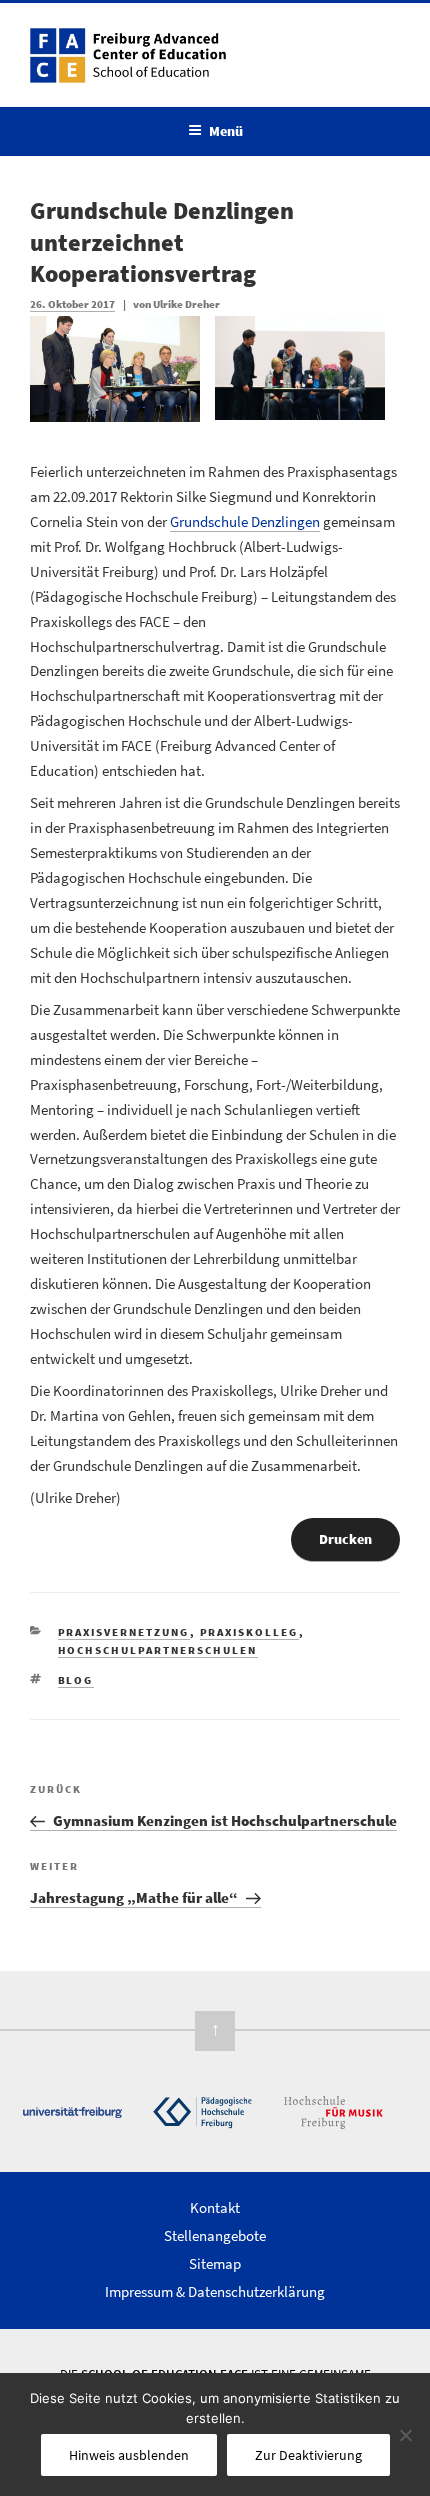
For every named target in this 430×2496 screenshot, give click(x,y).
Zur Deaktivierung (308, 2455)
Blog (76, 1680)
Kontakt (215, 2207)
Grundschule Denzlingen (245, 521)
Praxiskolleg (249, 1632)
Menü (226, 131)
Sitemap (215, 2263)
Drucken (345, 1539)
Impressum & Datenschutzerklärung (215, 2291)
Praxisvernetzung (124, 1632)
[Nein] (405, 2435)
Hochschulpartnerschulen (158, 1650)
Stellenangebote (215, 2235)
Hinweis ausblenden (129, 2455)
